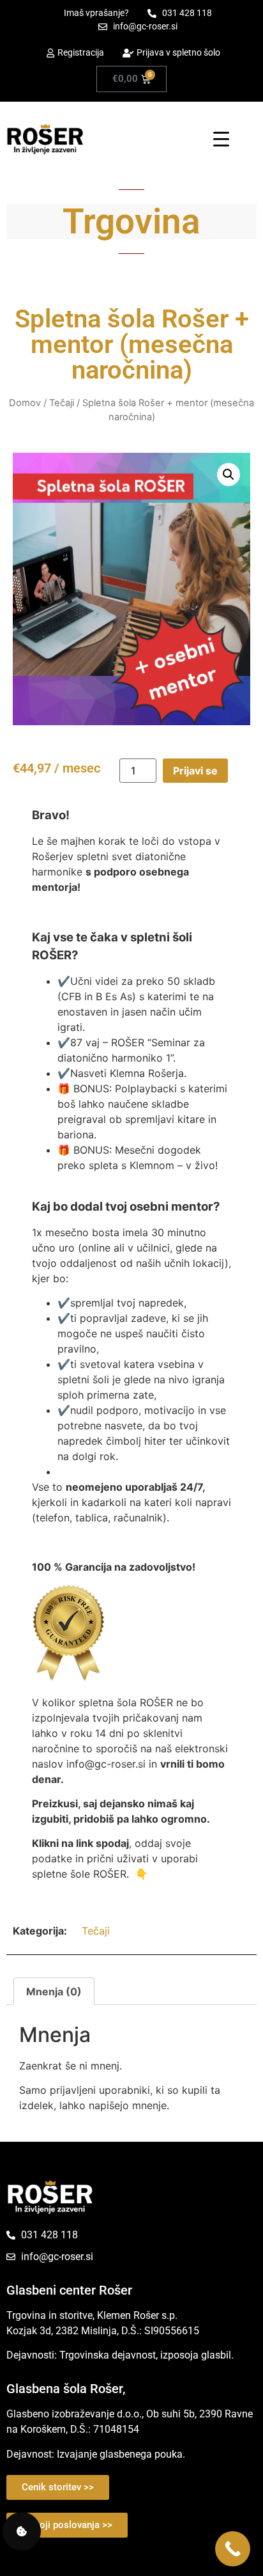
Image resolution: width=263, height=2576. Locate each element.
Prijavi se (195, 771)
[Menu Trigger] (221, 138)
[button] (229, 475)
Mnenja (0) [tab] (54, 1991)
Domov (25, 403)
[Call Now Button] (233, 2549)
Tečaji (62, 403)
